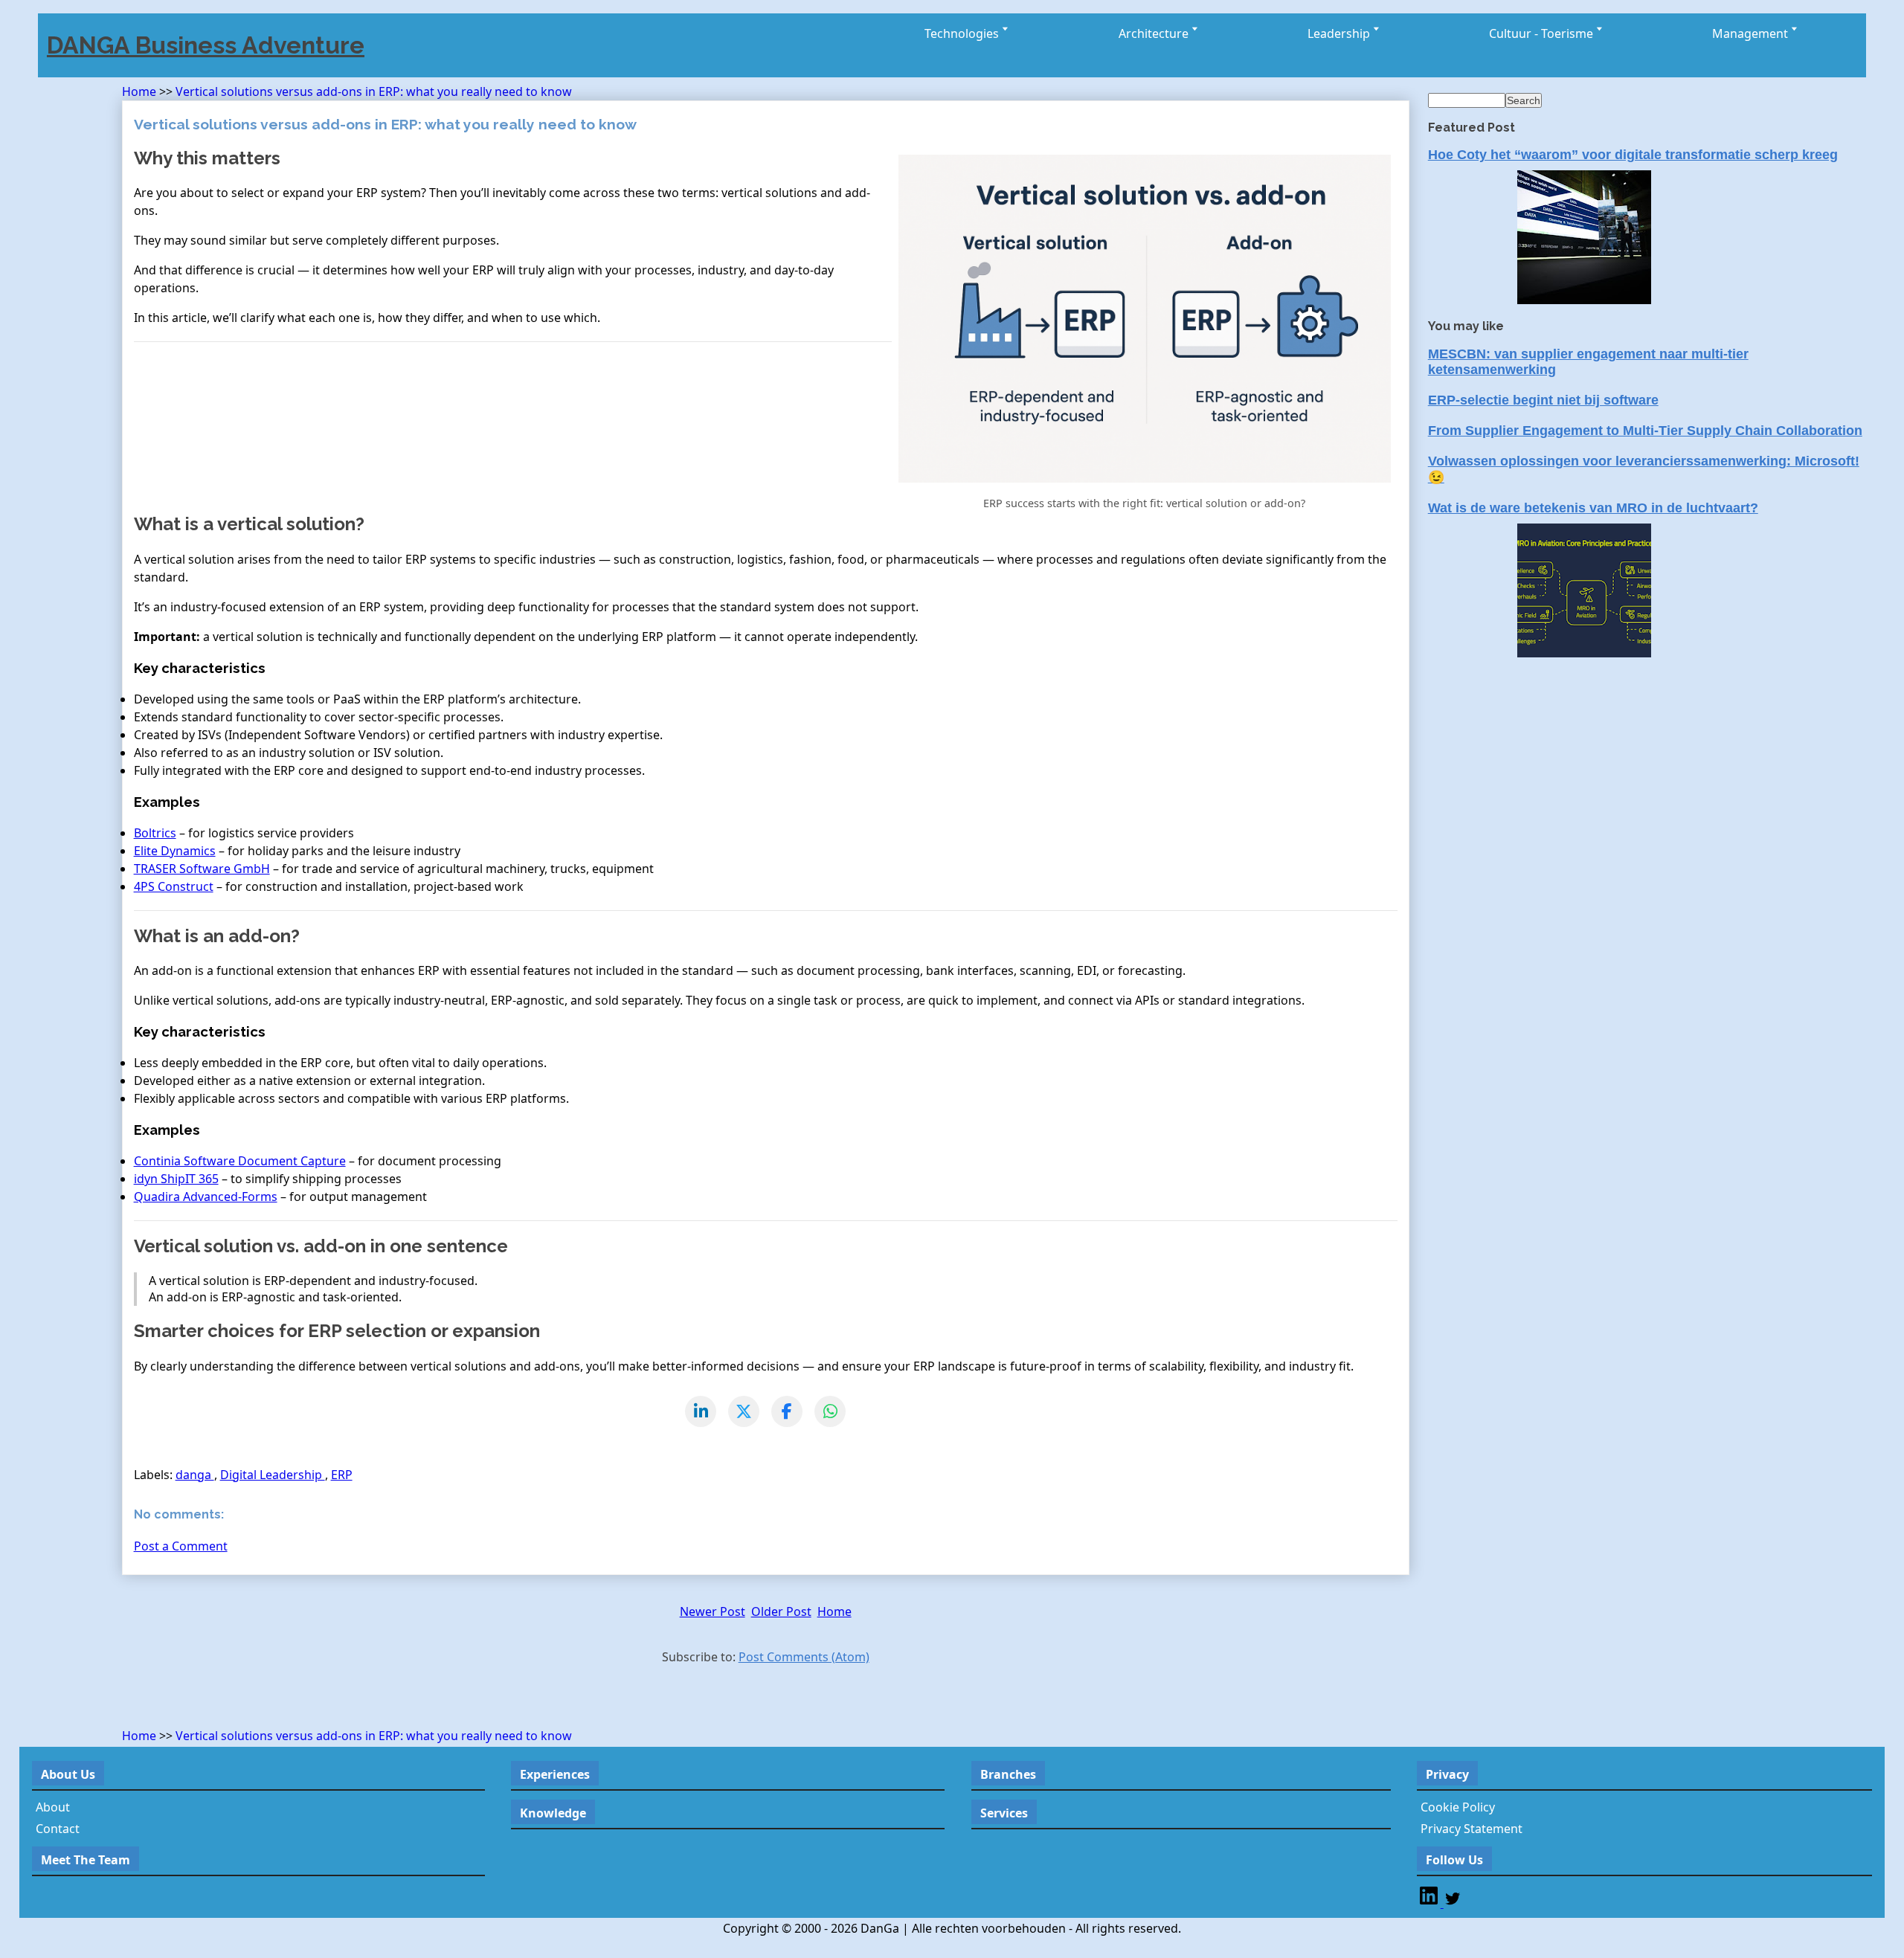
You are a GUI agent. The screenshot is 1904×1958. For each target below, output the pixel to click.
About (53, 1807)
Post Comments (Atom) (804, 1657)
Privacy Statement (1472, 1829)
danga (195, 1475)
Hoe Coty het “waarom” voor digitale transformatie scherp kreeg (1633, 155)
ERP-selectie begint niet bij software (1543, 400)
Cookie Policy (1458, 1807)
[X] (744, 1411)
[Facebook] (787, 1411)
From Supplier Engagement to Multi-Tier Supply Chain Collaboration (1645, 431)
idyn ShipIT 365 (176, 1179)
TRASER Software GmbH (202, 869)
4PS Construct (174, 886)
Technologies (963, 33)
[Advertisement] (296, 1700)
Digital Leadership (273, 1475)
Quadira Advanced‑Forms (206, 1197)
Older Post (781, 1611)
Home (141, 91)
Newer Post (713, 1611)
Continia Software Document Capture (240, 1161)
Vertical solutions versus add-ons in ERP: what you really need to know (374, 91)
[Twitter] (1453, 1903)
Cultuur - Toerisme (1543, 33)
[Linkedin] (1430, 1903)
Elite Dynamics (175, 851)
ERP (342, 1475)
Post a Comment (181, 1546)
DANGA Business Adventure (206, 45)
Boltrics (155, 833)
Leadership (1340, 33)
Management (1752, 33)
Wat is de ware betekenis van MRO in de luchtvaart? (1593, 508)
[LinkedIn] (701, 1411)
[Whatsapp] (830, 1411)
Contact (58, 1829)
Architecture (1155, 33)
